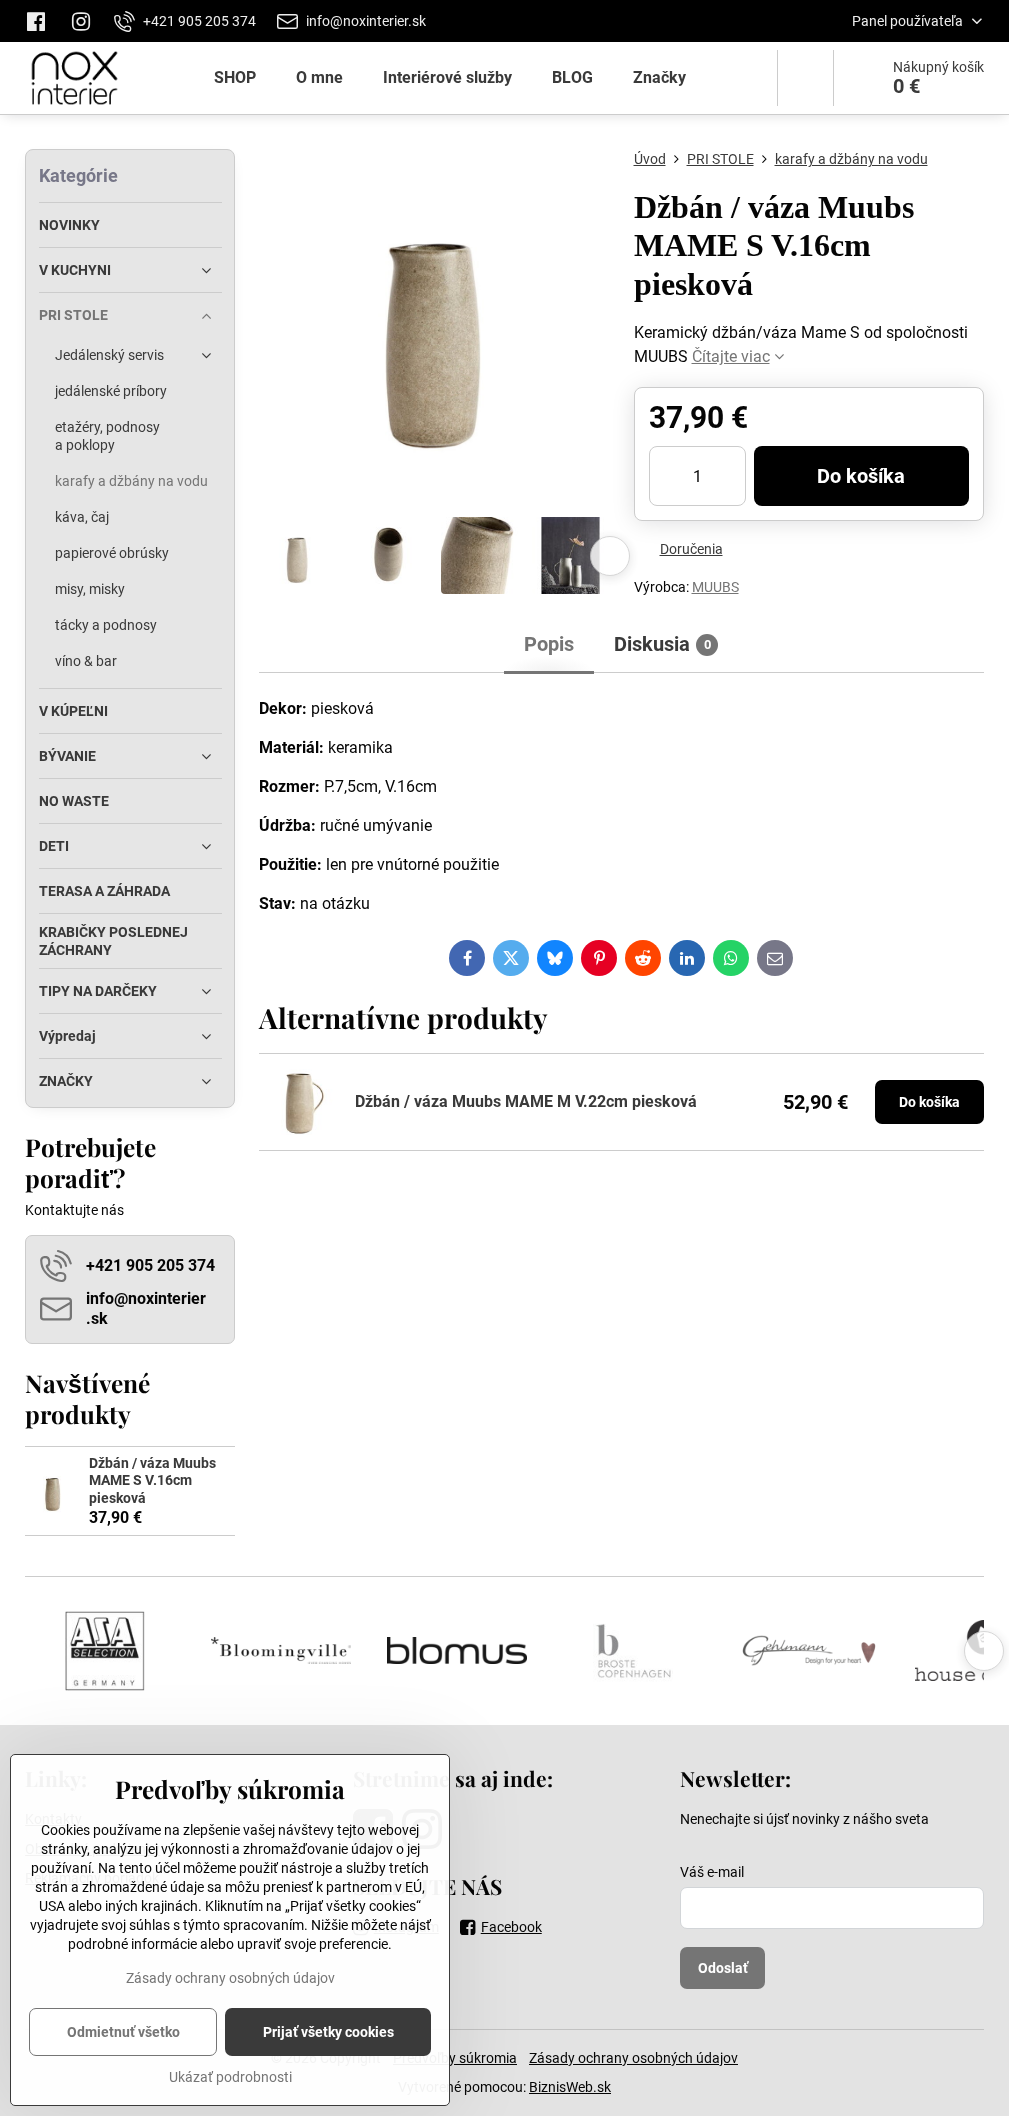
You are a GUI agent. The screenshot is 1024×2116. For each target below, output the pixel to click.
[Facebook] (41, 21)
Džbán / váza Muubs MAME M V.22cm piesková (526, 1101)
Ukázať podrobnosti (230, 2077)
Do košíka (861, 476)
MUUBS (715, 587)
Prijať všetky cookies (328, 2032)
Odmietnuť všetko (123, 2032)
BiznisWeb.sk (570, 2087)
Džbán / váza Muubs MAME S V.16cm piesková (152, 1480)
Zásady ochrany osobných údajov (633, 2058)
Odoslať (723, 1968)
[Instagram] (81, 21)
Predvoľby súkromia (455, 2058)
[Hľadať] (805, 78)
